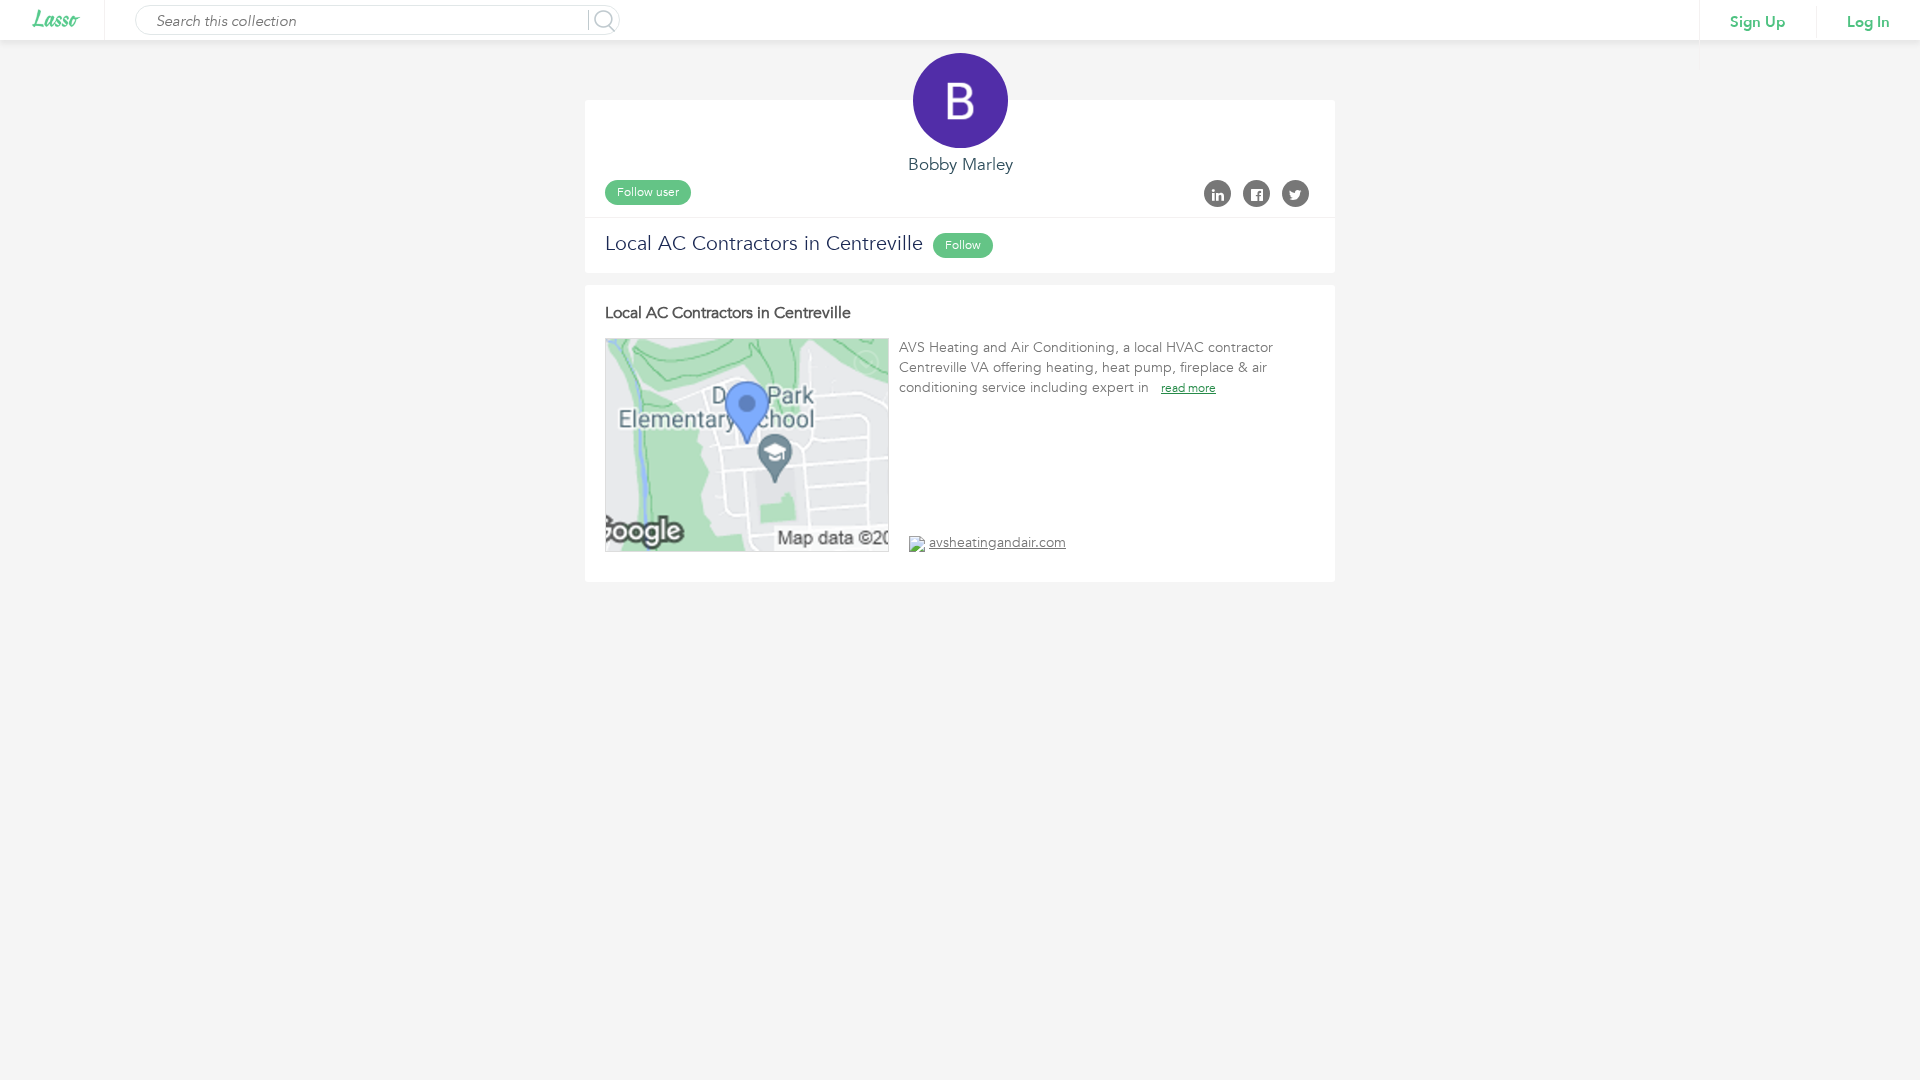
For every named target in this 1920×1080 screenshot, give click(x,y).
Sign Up (1758, 22)
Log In (1868, 22)
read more (1188, 388)
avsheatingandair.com (997, 542)
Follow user (648, 192)
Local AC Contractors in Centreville (728, 313)
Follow (963, 245)
